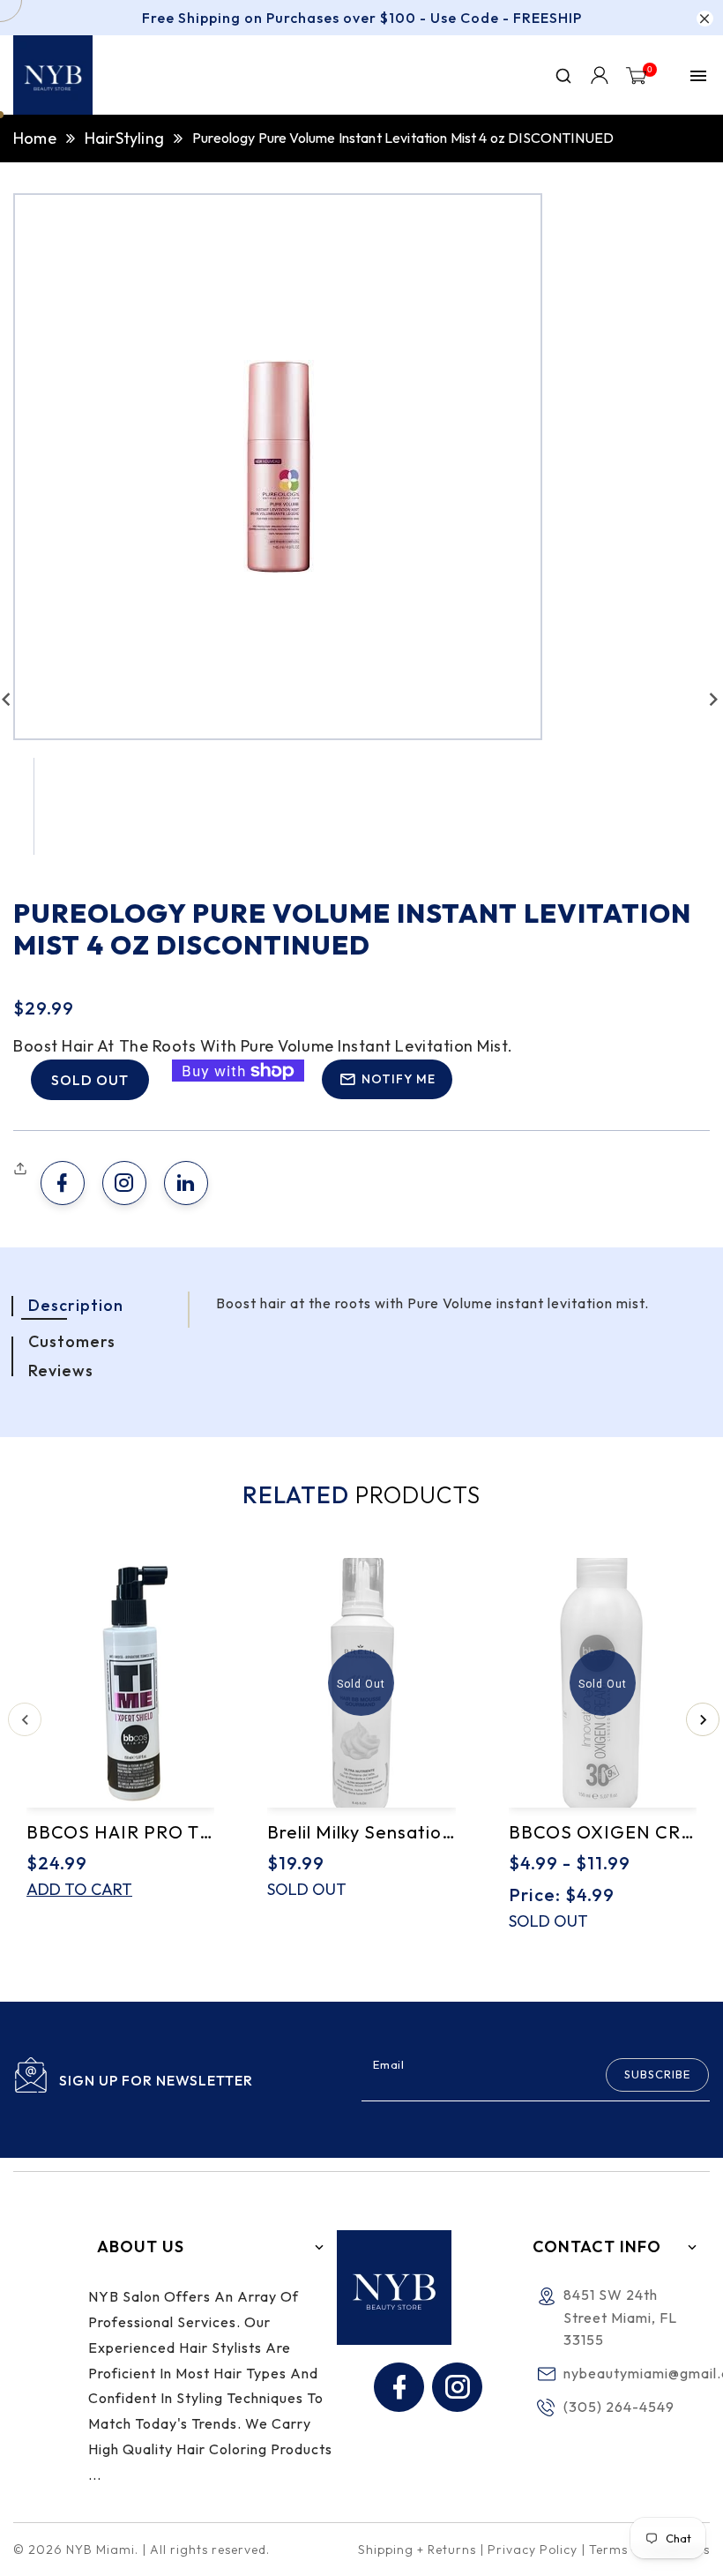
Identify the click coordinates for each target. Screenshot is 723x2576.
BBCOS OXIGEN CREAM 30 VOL (603, 1832)
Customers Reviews (72, 1355)
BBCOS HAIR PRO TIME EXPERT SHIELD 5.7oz (120, 1832)
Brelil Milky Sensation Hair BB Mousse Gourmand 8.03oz (361, 1832)
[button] (22, 1169)
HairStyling (124, 138)
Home (35, 138)
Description (76, 1305)
